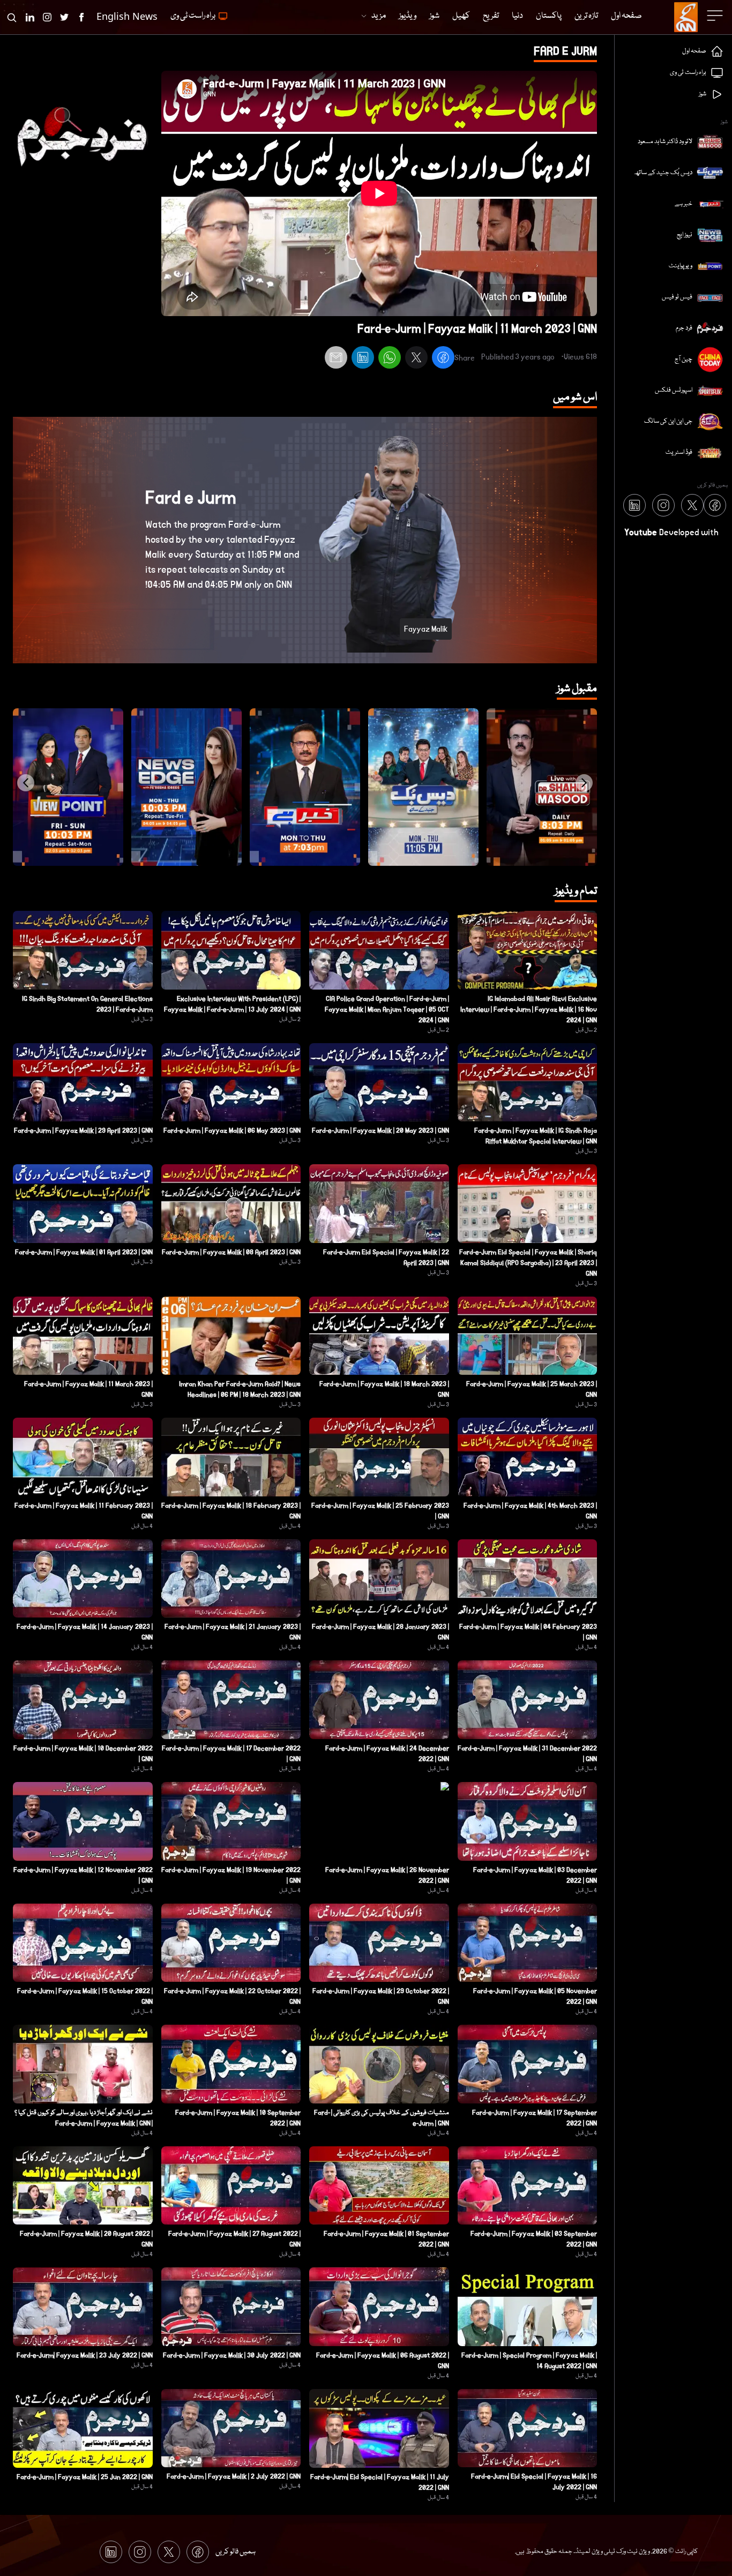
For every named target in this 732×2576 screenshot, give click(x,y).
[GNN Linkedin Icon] (30, 17)
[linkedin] (363, 359)
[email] (336, 359)
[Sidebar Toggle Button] (716, 16)
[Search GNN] (12, 17)
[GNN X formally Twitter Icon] (64, 17)
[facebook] (443, 359)
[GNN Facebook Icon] (81, 17)
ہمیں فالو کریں (236, 2552)
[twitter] (416, 359)
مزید (379, 16)
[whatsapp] (390, 359)
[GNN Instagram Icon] (47, 17)
